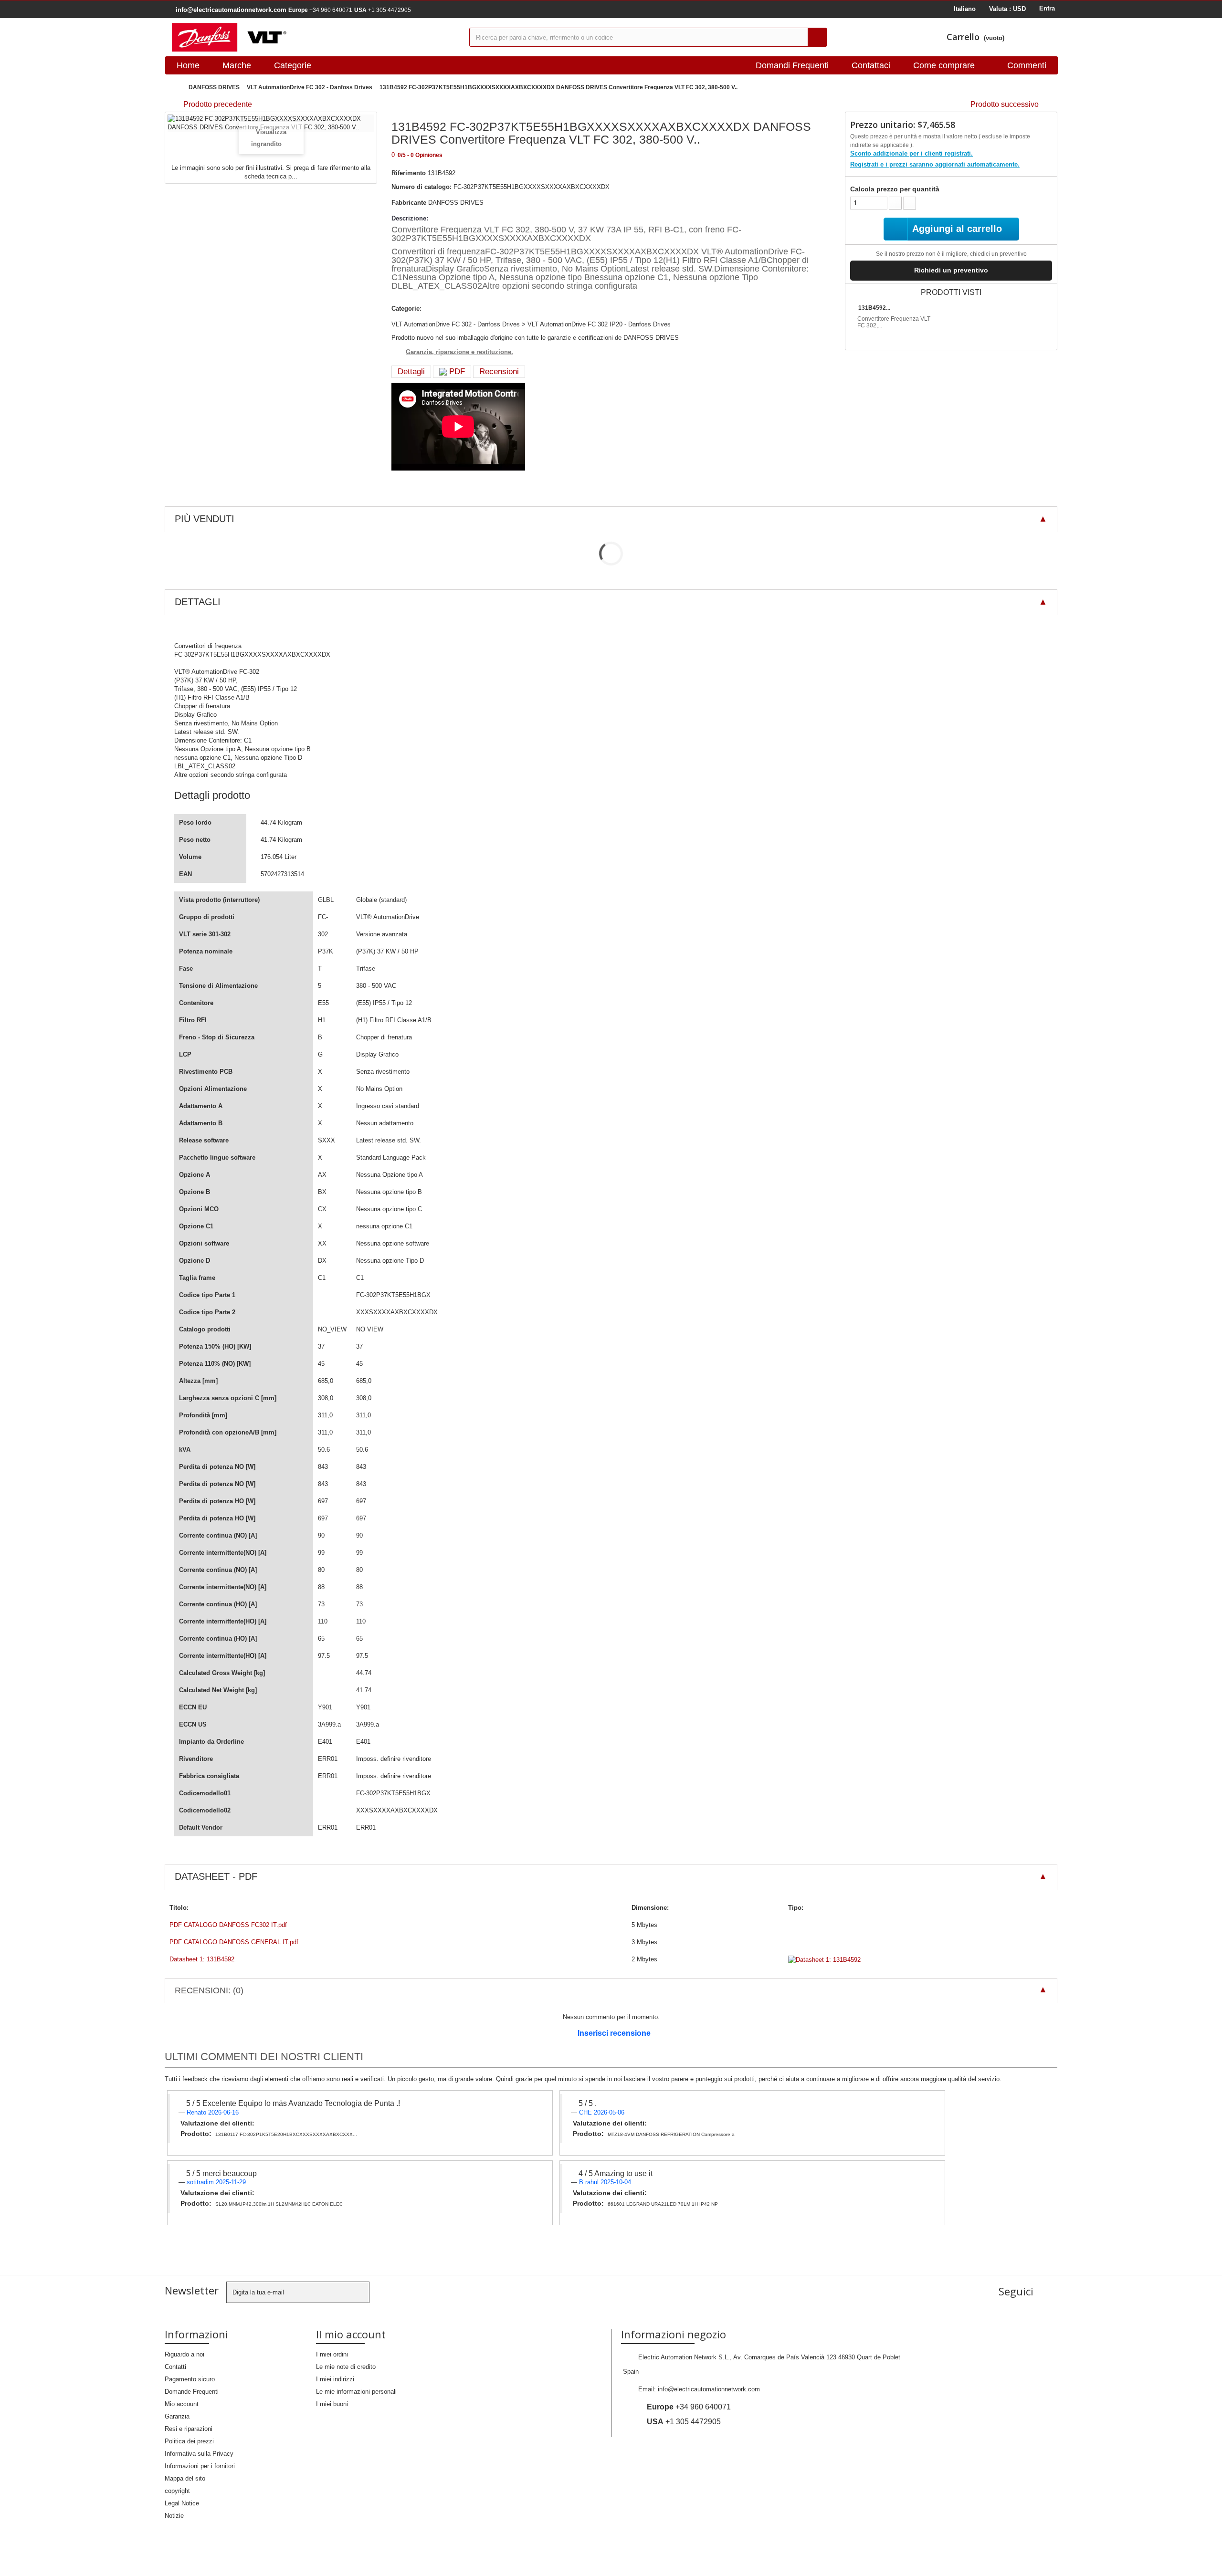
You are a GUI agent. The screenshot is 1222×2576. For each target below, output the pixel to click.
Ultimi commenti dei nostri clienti (264, 2057)
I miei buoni (332, 2404)
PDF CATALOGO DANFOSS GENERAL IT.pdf (234, 1942)
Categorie (293, 65)
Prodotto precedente (218, 104)
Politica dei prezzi (189, 2441)
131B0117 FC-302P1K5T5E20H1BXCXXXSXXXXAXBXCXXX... (286, 2134)
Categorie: (406, 309)
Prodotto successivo (1005, 104)
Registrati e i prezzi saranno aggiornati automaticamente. (935, 164)
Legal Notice (182, 2503)
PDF (456, 372)
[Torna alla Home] (174, 88)
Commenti (1027, 65)
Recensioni (499, 372)
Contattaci (871, 65)
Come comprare (944, 65)
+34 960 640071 (320, 10)
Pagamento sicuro (190, 2379)
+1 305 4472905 (383, 10)
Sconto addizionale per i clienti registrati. (911, 153)
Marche (237, 65)
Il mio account (351, 2334)
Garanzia (177, 2416)
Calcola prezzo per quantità (895, 189)
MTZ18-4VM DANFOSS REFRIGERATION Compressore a (671, 2134)
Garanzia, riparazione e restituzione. (459, 352)
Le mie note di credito (346, 2367)
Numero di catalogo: (421, 187)
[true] (817, 37)
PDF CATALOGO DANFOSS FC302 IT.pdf (228, 1925)
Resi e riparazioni (189, 2429)
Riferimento (409, 173)
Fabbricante (409, 203)
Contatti (175, 2367)
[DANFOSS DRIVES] (313, 37)
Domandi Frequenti (792, 65)
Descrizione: (410, 218)
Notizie (174, 2516)
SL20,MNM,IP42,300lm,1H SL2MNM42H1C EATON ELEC (279, 2204)
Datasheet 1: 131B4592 (202, 1959)
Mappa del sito (185, 2478)
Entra (1047, 8)
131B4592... (874, 308)
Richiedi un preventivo (951, 270)
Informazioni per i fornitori (200, 2466)
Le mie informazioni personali (356, 2392)
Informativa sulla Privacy (199, 2454)
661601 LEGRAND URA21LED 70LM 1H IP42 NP (663, 2204)
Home (188, 65)
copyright (177, 2491)
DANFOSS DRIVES (214, 87)
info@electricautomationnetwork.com (709, 2389)
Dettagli (411, 372)
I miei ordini (332, 2354)
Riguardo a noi (184, 2354)
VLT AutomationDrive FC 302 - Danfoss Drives (310, 87)
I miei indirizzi (335, 2379)
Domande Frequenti (192, 2392)
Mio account (182, 2404)
